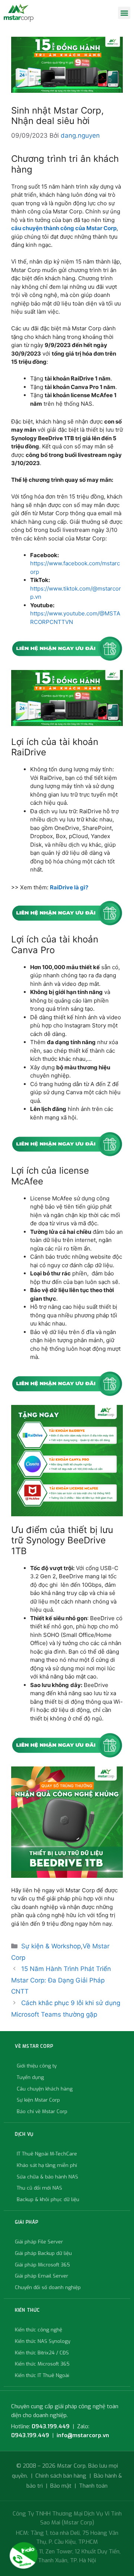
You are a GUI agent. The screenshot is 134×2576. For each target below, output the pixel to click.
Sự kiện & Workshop (51, 1946)
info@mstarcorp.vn (83, 2435)
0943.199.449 (51, 2426)
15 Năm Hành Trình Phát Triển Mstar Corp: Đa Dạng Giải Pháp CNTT (61, 1980)
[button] (124, 13)
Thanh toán (93, 2486)
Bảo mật (61, 2486)
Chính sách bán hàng (61, 2476)
